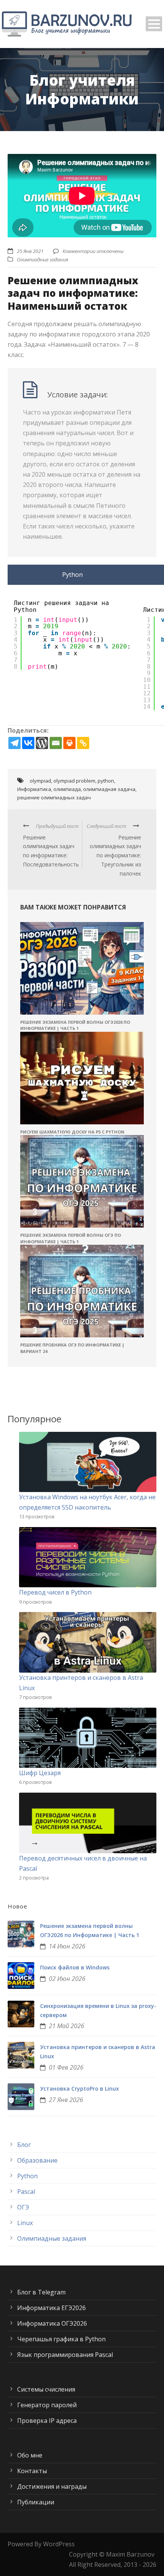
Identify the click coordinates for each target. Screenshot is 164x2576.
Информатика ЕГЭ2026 (51, 2308)
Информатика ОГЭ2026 (52, 2323)
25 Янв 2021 (30, 251)
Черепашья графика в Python (61, 2339)
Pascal (26, 2192)
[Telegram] (14, 743)
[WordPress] (42, 743)
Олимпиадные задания (43, 259)
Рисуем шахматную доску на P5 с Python (72, 1132)
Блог (24, 2145)
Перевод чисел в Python (55, 1592)
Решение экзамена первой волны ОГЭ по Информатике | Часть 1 (71, 1238)
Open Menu (154, 24)
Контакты (32, 2471)
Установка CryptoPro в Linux (80, 2088)
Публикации (36, 2502)
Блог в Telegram (41, 2292)
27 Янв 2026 (66, 2100)
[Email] (56, 743)
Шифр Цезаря (40, 1773)
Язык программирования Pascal (65, 2355)
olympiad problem (74, 781)
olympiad (40, 781)
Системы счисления (46, 2389)
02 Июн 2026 (67, 1979)
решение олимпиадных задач (54, 797)
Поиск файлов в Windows (75, 1967)
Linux (25, 2223)
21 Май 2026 (67, 2026)
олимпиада (67, 789)
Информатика (34, 789)
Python (27, 2176)
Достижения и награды (52, 2486)
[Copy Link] (83, 743)
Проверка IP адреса (47, 2421)
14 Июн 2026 (67, 1946)
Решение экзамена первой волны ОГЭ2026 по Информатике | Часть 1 (75, 1025)
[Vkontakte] (28, 743)
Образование (37, 2160)
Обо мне (30, 2455)
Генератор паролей (47, 2405)
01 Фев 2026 (66, 2067)
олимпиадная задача (109, 789)
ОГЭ (23, 2207)
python (106, 781)
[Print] (69, 743)
